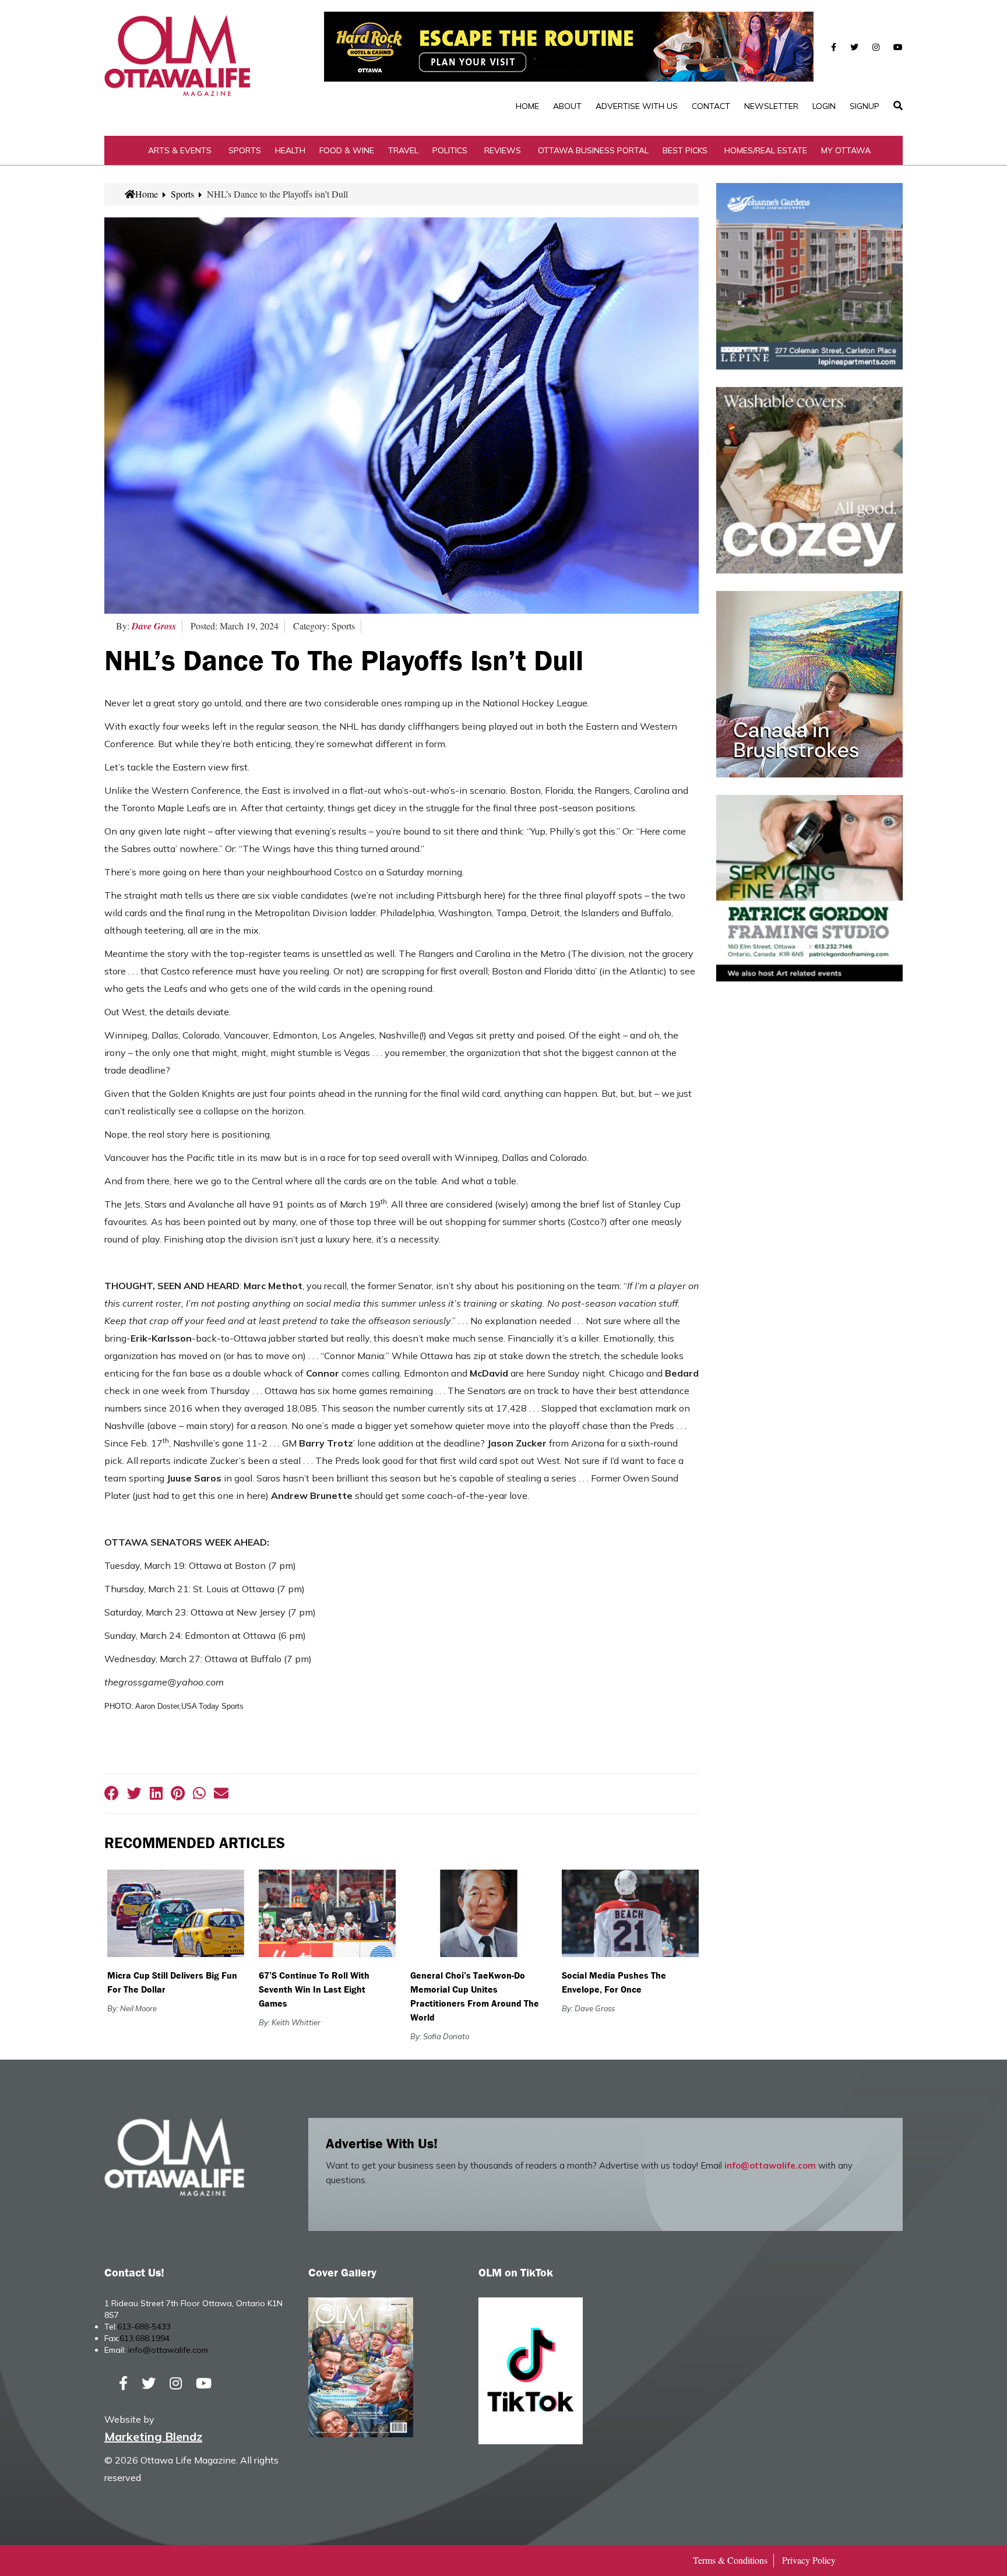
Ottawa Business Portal (593, 150)
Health (290, 150)
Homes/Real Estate (766, 150)
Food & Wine (347, 150)
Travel (403, 150)
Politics (450, 150)
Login (824, 106)
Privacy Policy (809, 2560)
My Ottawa (846, 150)
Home (527, 106)
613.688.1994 (145, 2338)
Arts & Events (180, 150)
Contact (711, 106)
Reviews (503, 150)
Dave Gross (154, 626)
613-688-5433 (144, 2327)
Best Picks (685, 150)
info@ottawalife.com (770, 2165)
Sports (245, 150)
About (567, 106)
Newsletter (771, 106)
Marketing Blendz (153, 2436)
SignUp (865, 106)
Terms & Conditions (730, 2560)
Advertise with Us (637, 106)
